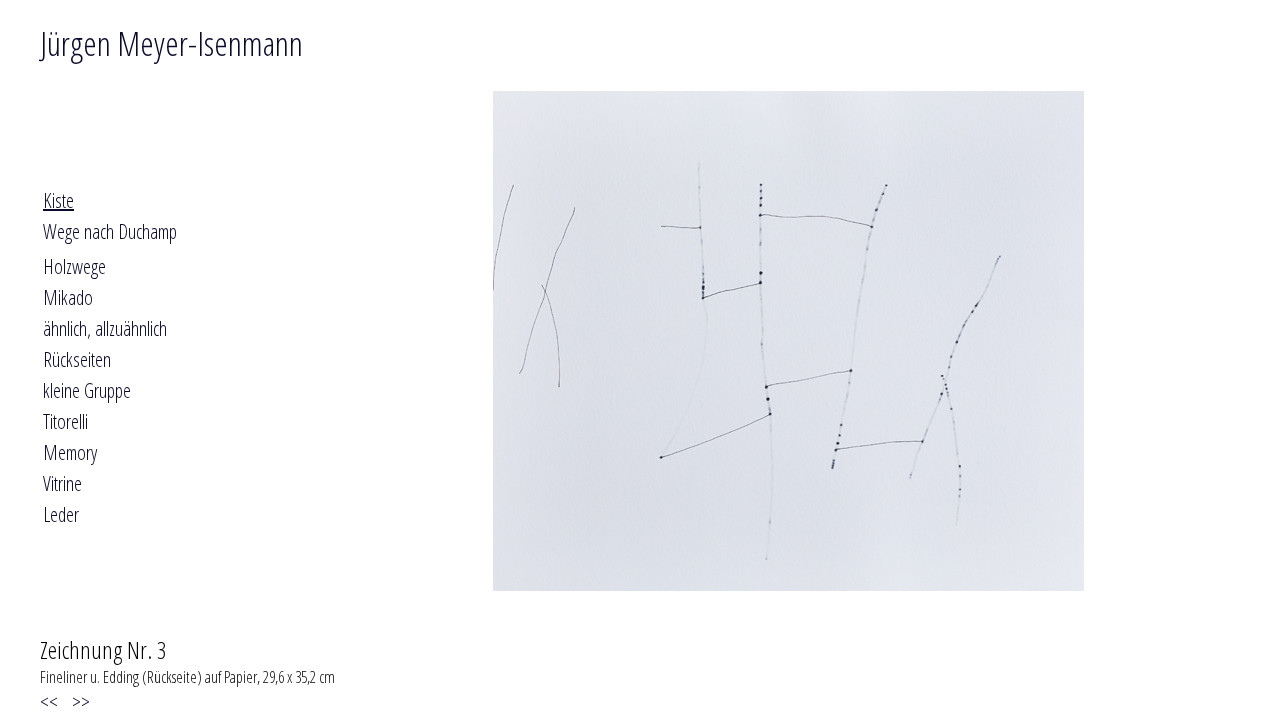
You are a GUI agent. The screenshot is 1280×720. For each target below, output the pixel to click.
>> (78, 701)
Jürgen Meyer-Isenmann (171, 43)
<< (53, 701)
